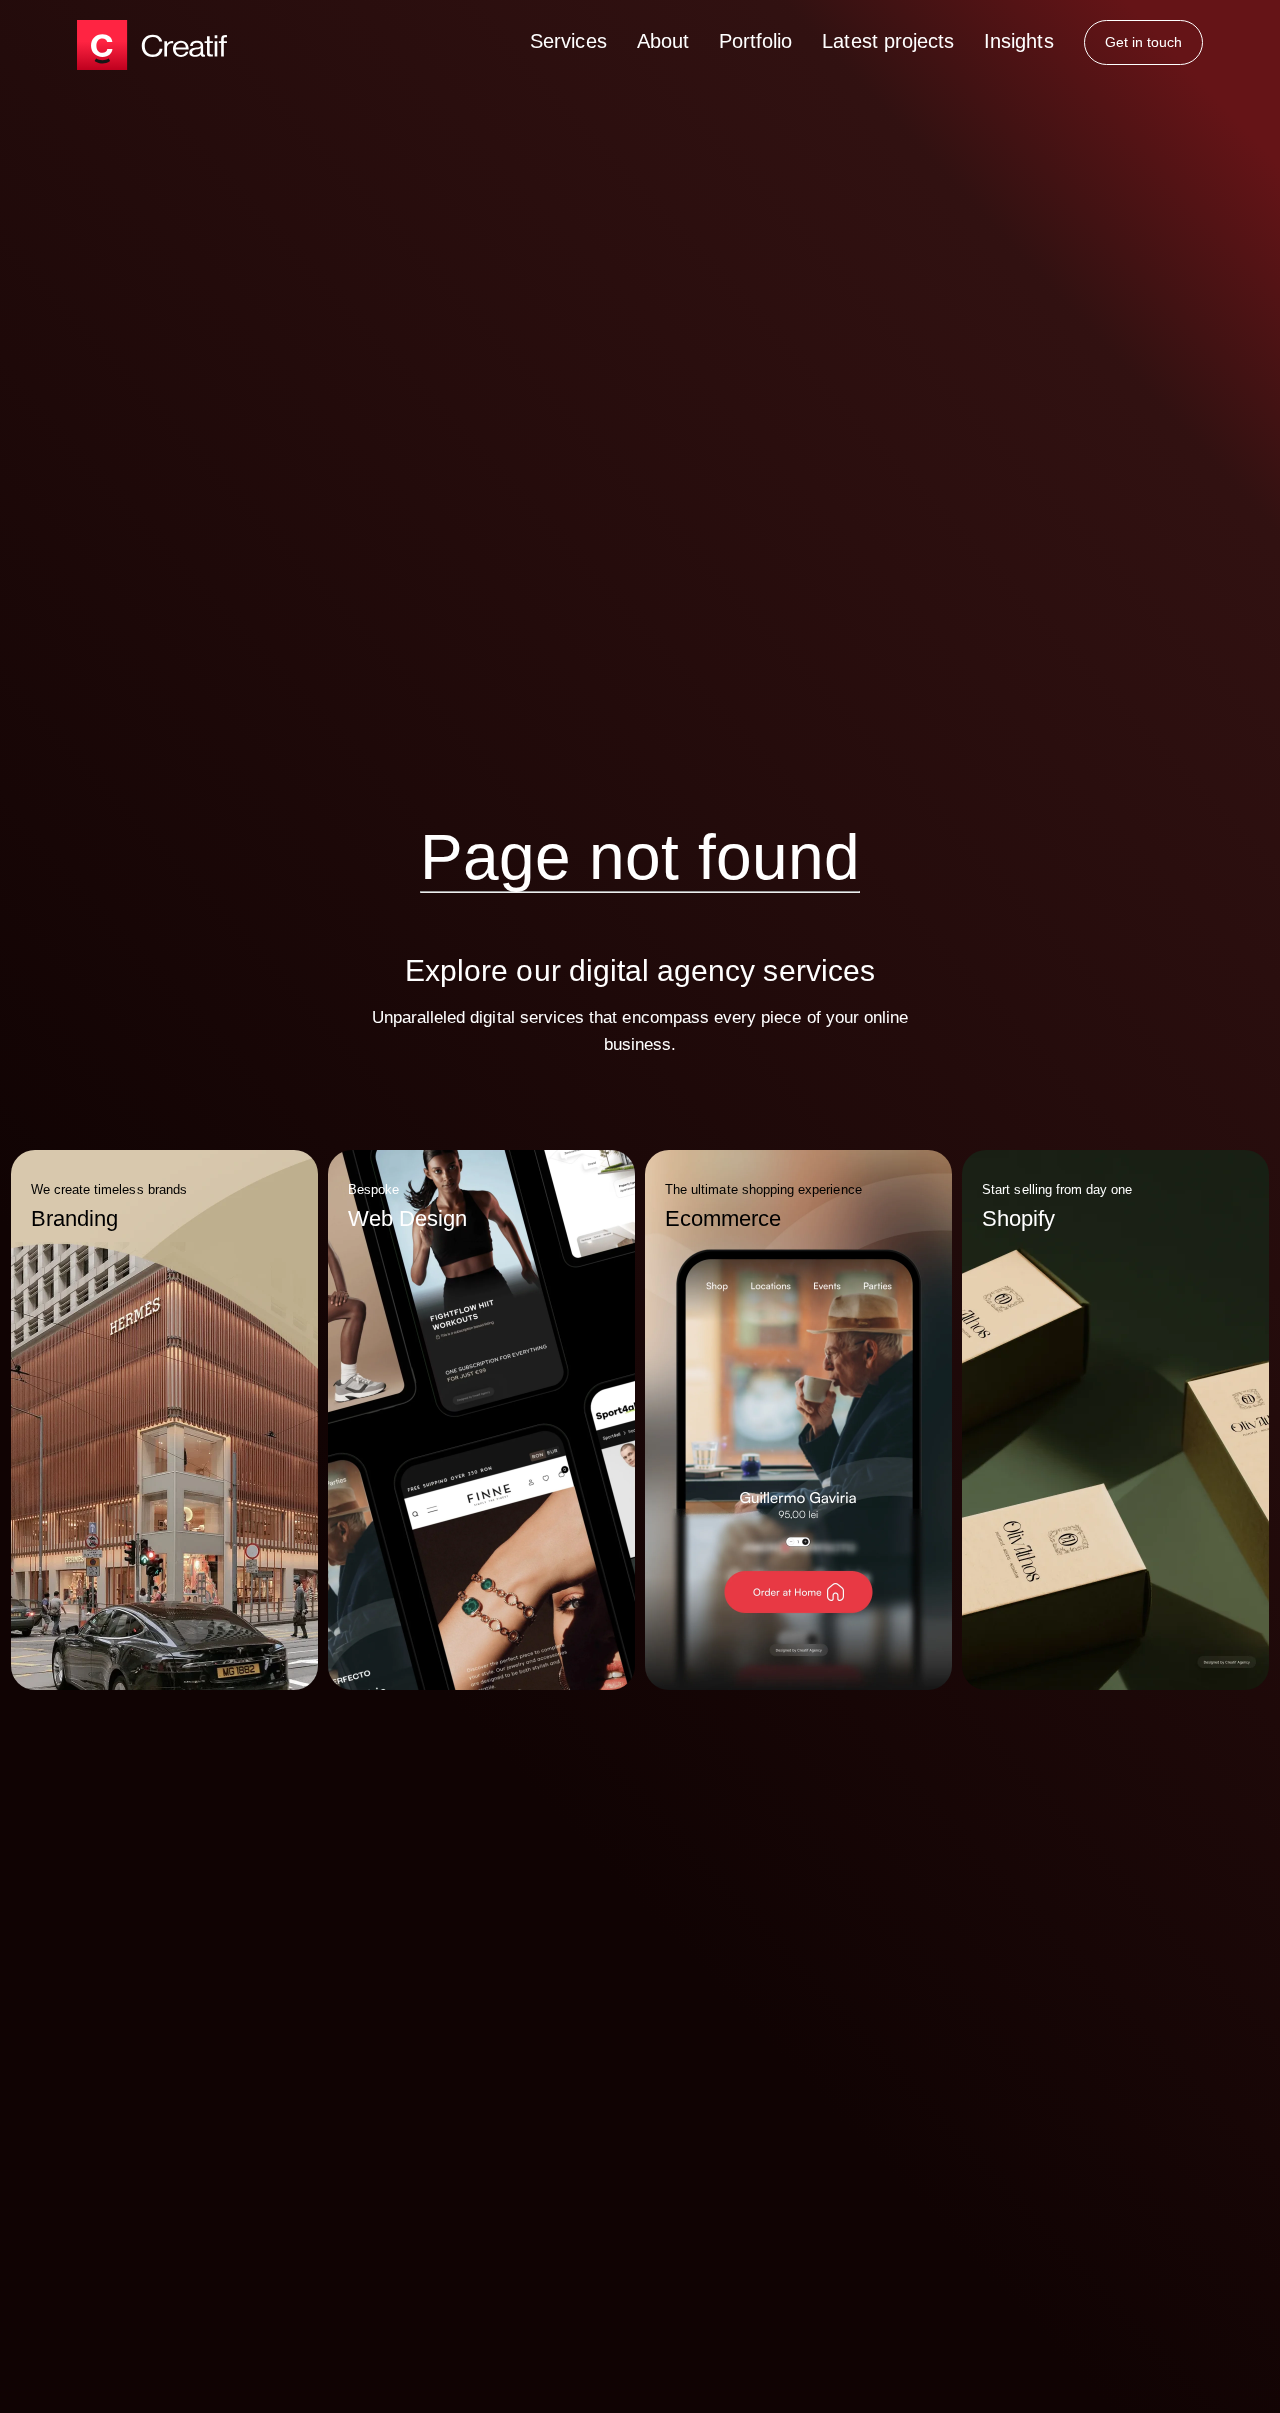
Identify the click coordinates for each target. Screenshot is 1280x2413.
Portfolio (755, 41)
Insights (1018, 41)
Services (568, 41)
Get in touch (1144, 42)
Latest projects (888, 41)
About (663, 41)
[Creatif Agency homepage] (152, 45)
